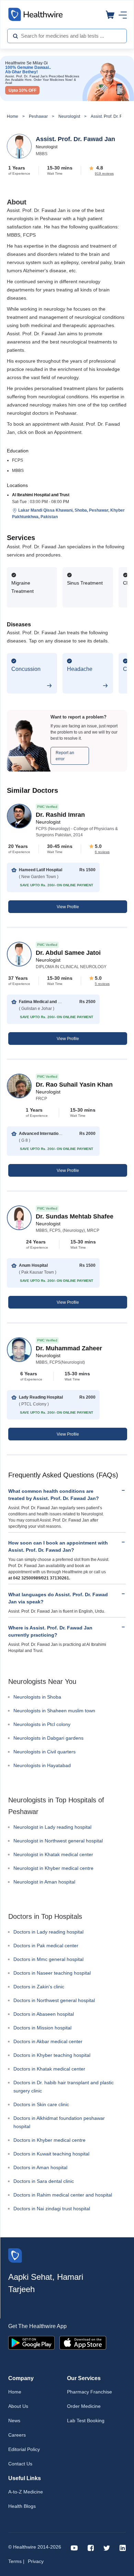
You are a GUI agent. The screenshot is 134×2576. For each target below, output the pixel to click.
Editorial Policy (24, 2449)
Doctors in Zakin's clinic (39, 1987)
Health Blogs (22, 2506)
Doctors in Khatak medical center (49, 2069)
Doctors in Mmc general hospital (48, 1959)
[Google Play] (31, 2342)
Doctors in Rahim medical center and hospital (63, 2195)
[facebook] (91, 2547)
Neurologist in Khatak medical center (53, 1854)
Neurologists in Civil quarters (44, 1752)
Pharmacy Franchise (90, 2392)
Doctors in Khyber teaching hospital (52, 2055)
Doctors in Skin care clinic (41, 2104)
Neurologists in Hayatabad (42, 1765)
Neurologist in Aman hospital (44, 1882)
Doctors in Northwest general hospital (54, 2000)
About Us (18, 2406)
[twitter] (107, 2547)
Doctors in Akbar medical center (48, 2041)
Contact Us (20, 2464)
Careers (17, 2435)
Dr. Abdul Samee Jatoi (68, 953)
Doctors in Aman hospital (40, 2167)
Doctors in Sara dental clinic (44, 2181)
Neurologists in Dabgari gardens (48, 1738)
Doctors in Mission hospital (42, 2028)
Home (13, 116)
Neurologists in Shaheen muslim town (54, 1711)
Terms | (16, 2561)
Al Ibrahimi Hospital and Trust (41, 495)
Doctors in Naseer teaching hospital (52, 1973)
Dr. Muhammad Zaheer (69, 1348)
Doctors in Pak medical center (46, 1946)
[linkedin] (123, 2547)
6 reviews (102, 852)
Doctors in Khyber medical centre (49, 2140)
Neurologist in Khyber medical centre (53, 1868)
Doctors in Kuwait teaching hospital (51, 2154)
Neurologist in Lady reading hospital (52, 1827)
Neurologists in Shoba (37, 1697)
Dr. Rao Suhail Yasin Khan (74, 1085)
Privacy (36, 2561)
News (14, 2421)
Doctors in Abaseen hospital (44, 2014)
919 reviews (104, 173)
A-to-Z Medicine (26, 2492)
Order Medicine (84, 2406)
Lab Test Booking (86, 2421)
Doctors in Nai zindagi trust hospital (52, 2209)
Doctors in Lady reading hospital (48, 1932)
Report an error (65, 756)
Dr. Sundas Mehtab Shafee (75, 1216)
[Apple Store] (83, 2342)
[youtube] (74, 2547)
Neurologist (69, 116)
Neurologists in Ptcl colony (42, 1724)
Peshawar (38, 116)
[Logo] (15, 2255)
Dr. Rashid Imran (60, 815)
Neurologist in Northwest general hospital (58, 1841)
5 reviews (102, 984)
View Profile (68, 907)
